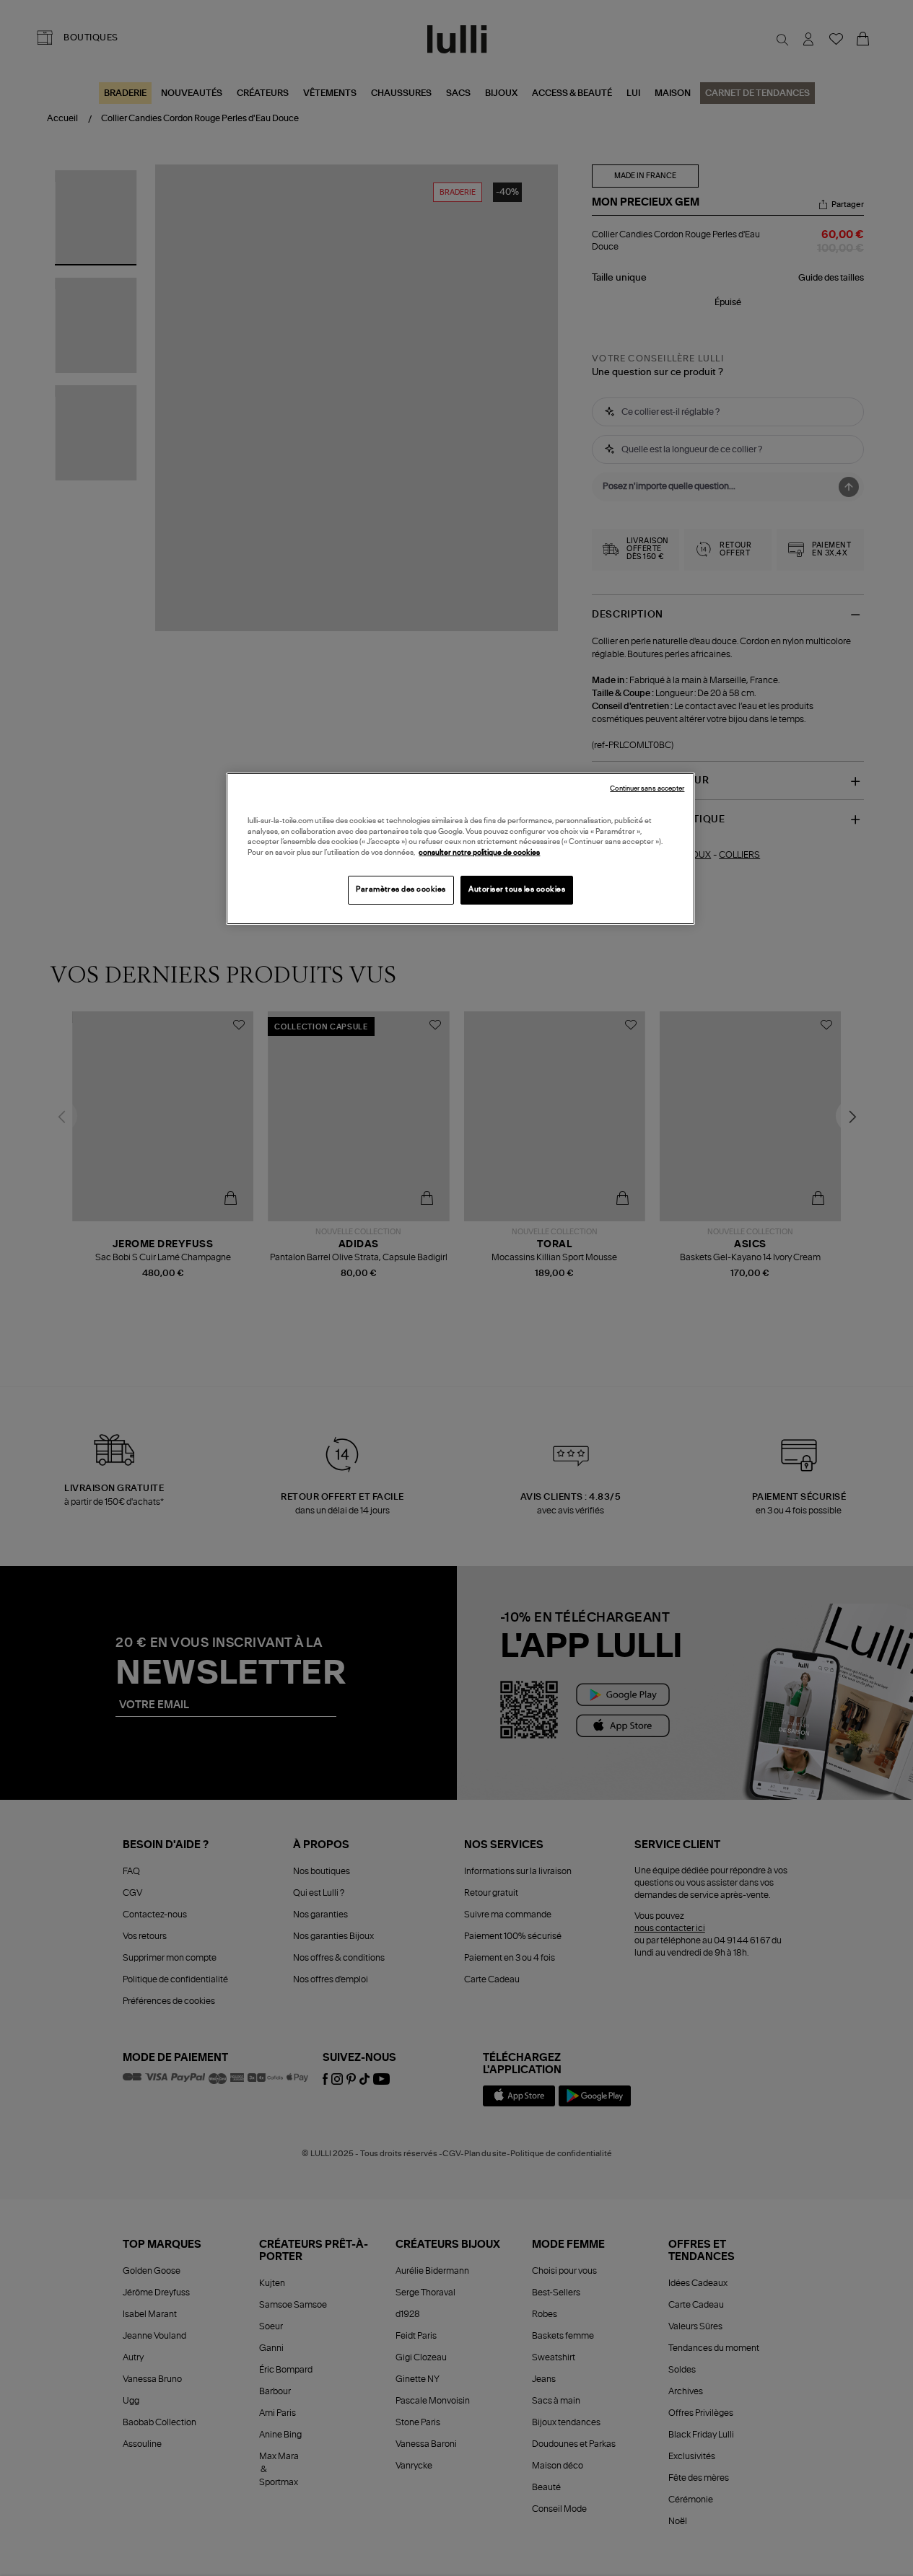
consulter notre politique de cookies (479, 853)
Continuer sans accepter (647, 789)
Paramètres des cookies (401, 889)
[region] (460, 849)
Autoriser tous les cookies (517, 889)
